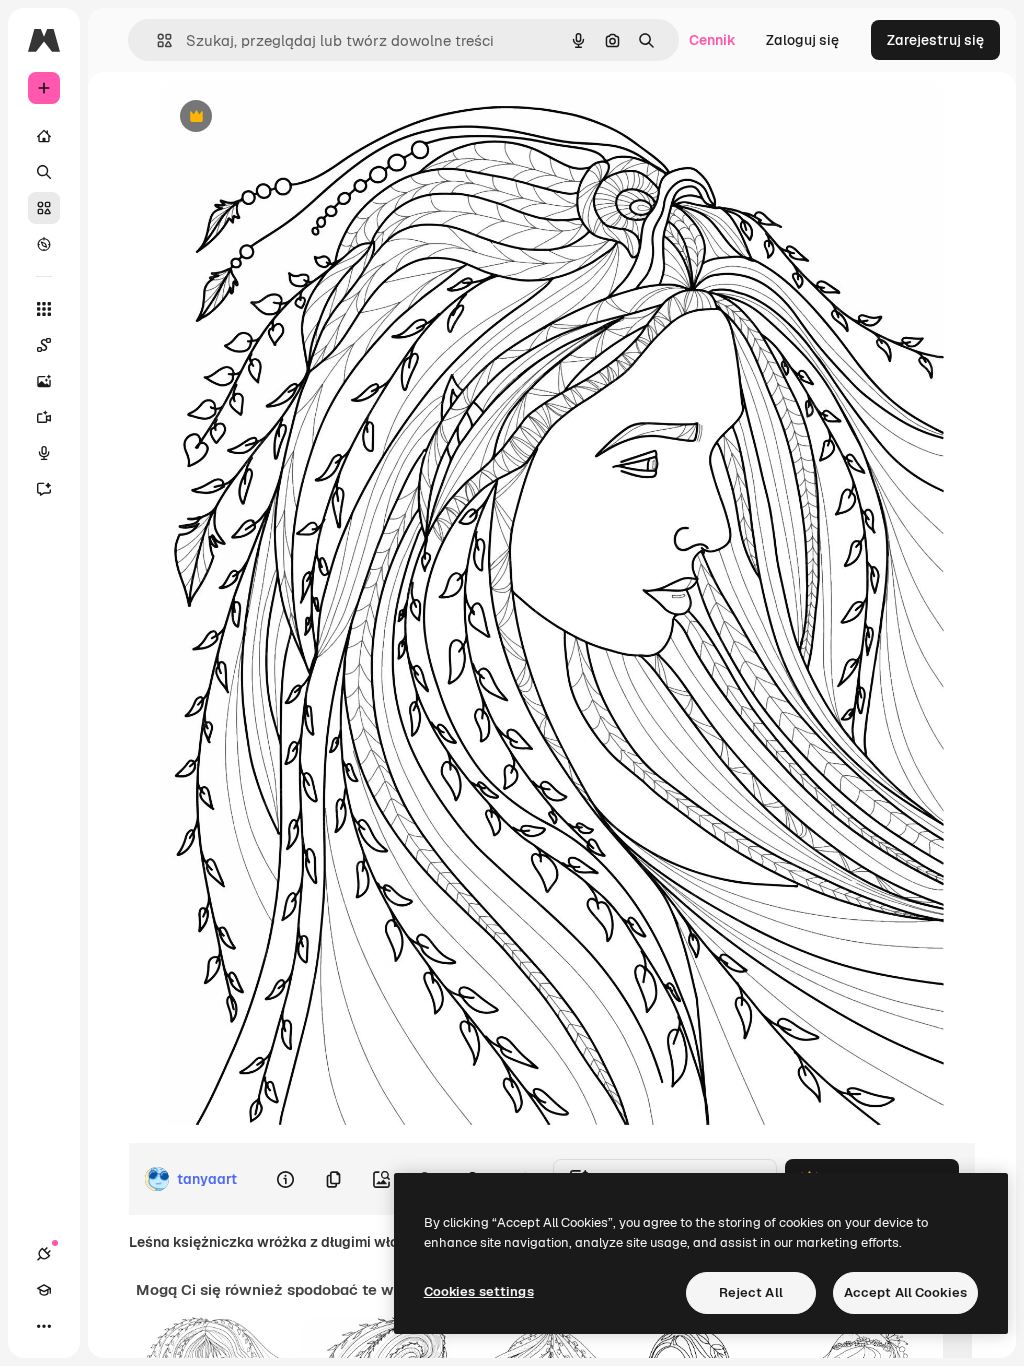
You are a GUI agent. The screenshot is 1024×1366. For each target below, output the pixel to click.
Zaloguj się (802, 40)
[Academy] (44, 1290)
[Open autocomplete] (156, 40)
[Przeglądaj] (44, 244)
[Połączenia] (44, 1254)
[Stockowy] (44, 208)
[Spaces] (44, 345)
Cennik (712, 40)
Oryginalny (298, 117)
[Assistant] (44, 489)
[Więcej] (44, 1326)
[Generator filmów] (44, 417)
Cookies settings (479, 1291)
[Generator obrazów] (44, 381)
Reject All (751, 1292)
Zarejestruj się (935, 40)
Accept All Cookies (905, 1292)
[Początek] (44, 136)
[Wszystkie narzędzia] (44, 309)
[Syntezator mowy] (44, 453)
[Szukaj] (44, 172)
